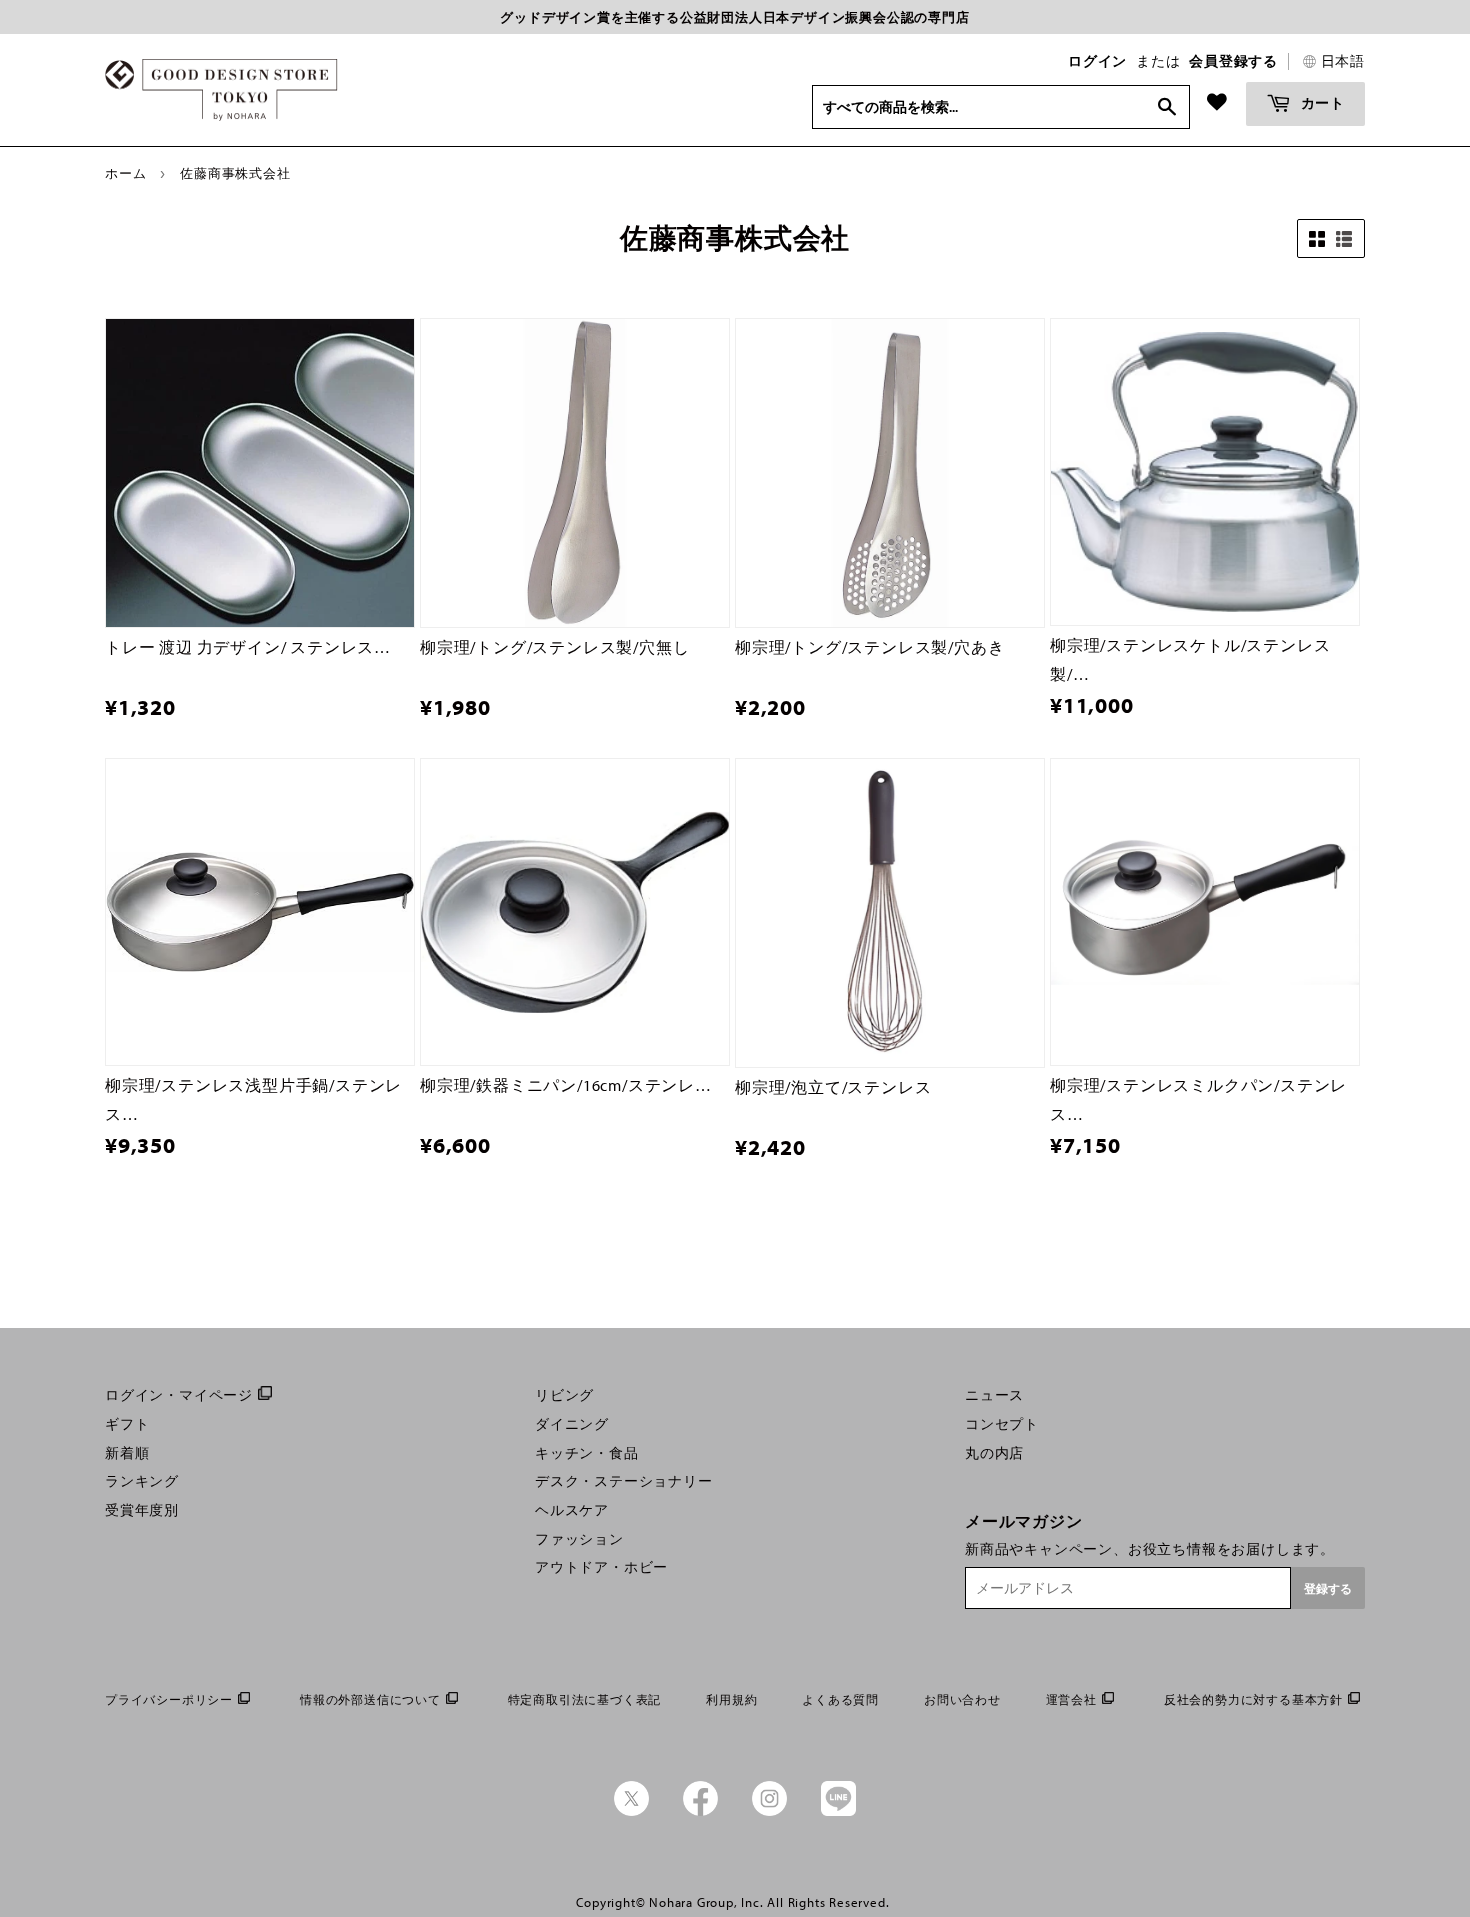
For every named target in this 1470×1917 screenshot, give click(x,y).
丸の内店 (994, 1453)
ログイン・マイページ (179, 1395)
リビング (564, 1395)
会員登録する (1233, 61)
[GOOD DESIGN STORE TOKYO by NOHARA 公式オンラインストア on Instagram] (769, 1811)
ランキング (142, 1481)
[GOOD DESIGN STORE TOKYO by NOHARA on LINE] (838, 1811)
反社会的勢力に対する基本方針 (1253, 1699)
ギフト (127, 1424)
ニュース (994, 1395)
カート (1321, 102)
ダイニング (572, 1424)
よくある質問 (840, 1699)
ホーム (125, 173)
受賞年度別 (142, 1510)
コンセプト (1002, 1424)
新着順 (127, 1453)
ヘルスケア (572, 1510)
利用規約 (731, 1699)
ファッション (579, 1539)
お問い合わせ (962, 1699)
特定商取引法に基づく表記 (585, 1699)
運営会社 (1071, 1699)
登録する (1328, 1588)
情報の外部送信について (370, 1699)
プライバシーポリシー (169, 1699)
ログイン (1097, 61)
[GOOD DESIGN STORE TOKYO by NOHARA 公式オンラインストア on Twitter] (631, 1811)
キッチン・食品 (587, 1453)
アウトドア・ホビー (601, 1567)
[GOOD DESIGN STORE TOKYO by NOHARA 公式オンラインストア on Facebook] (700, 1811)
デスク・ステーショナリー (624, 1481)
